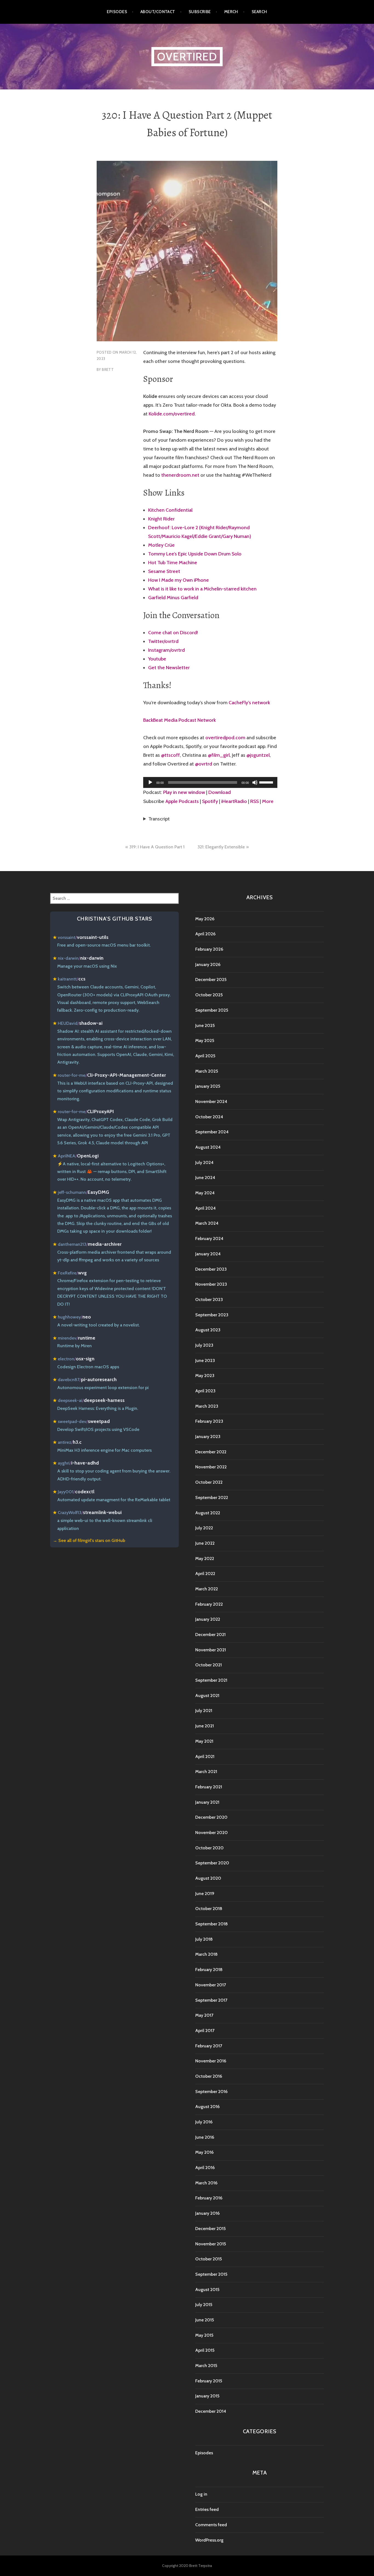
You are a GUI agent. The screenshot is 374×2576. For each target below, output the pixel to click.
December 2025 (211, 980)
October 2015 (208, 2259)
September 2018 (212, 1924)
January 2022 (208, 1619)
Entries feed (207, 2509)
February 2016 (209, 2198)
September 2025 (212, 1010)
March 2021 (206, 1772)
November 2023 (211, 1284)
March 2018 (206, 1954)
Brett (108, 369)
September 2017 (211, 2000)
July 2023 (204, 1345)
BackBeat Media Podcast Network (179, 720)
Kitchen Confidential (170, 510)
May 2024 (205, 1193)
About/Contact (158, 12)
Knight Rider (161, 519)
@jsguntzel (258, 755)
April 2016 (205, 2168)
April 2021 (205, 1756)
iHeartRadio (234, 801)
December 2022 (211, 1452)
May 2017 (204, 2015)
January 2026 (208, 964)
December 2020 (211, 1817)
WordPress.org (209, 2540)
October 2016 (209, 2076)
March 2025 (207, 1071)
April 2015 (205, 2350)
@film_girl (219, 755)
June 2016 (205, 2137)
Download (220, 792)
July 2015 (204, 2305)
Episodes (117, 12)
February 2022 (209, 1604)
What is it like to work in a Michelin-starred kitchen (202, 589)
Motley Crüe (161, 545)
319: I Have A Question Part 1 (157, 847)
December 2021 (210, 1635)
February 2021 (209, 1787)
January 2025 (208, 1086)
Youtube (157, 659)
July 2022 (204, 1528)
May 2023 (205, 1376)
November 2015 (211, 2244)
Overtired (187, 56)
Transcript (159, 819)
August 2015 (207, 2290)
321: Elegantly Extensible (221, 847)
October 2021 (208, 1665)
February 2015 (209, 2381)
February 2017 (209, 2046)
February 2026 (209, 949)
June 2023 (205, 1360)
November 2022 (211, 1467)
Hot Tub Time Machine (173, 563)
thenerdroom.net (180, 475)
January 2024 (208, 1254)
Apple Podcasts (182, 801)
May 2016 (204, 2152)
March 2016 (206, 2183)
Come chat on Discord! (173, 633)
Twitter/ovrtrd (163, 641)
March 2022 (207, 1589)
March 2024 (207, 1223)
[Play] (150, 782)
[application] (210, 782)
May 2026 (205, 919)
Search (259, 12)
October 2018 (209, 1909)
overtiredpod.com (225, 738)
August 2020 (208, 1878)
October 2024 (209, 1117)
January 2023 (208, 1437)
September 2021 (211, 1680)
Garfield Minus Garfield (173, 598)
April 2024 (205, 1208)
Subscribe (200, 12)
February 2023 (209, 1421)
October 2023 (209, 1299)
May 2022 (205, 1558)
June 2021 (205, 1726)
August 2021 (207, 1695)
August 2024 (208, 1147)
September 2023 (212, 1315)
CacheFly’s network (249, 703)
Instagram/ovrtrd (166, 650)
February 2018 (209, 1970)
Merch (231, 12)
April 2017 (205, 2031)
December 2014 (211, 2411)
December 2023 (211, 1269)
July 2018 (204, 1939)
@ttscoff (170, 755)
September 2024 (212, 1132)
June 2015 (205, 2320)
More (268, 801)
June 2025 (205, 1025)
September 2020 (212, 1863)
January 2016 (207, 2213)
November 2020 (212, 1833)
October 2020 (209, 1848)
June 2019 (205, 1894)
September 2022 (212, 1497)
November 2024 (211, 1101)
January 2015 (207, 2396)
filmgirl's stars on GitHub (101, 1540)
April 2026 (205, 934)
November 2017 (211, 1985)
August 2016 (207, 2107)
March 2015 (206, 2366)
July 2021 (204, 1711)
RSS (254, 801)
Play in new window (184, 792)
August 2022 (208, 1513)
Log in (201, 2494)
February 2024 (209, 1238)
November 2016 (211, 2061)
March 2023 (207, 1406)
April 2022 (205, 1574)
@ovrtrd (204, 764)
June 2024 (205, 1178)
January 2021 (207, 1802)
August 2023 (208, 1330)
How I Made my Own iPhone (179, 580)
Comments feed (211, 2525)
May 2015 (204, 2335)
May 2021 (204, 1741)
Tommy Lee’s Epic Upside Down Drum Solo (195, 554)
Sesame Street (164, 571)
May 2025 (205, 1040)
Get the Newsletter (169, 668)
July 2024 (204, 1162)
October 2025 (209, 995)
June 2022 (205, 1543)
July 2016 (204, 2122)
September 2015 (211, 2274)
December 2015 (210, 2229)
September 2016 (211, 2092)
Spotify (210, 801)
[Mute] (255, 782)
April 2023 (205, 1391)
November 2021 (211, 1650)
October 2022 (209, 1482)
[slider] (267, 782)
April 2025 (205, 1056)
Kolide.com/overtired (172, 414)
